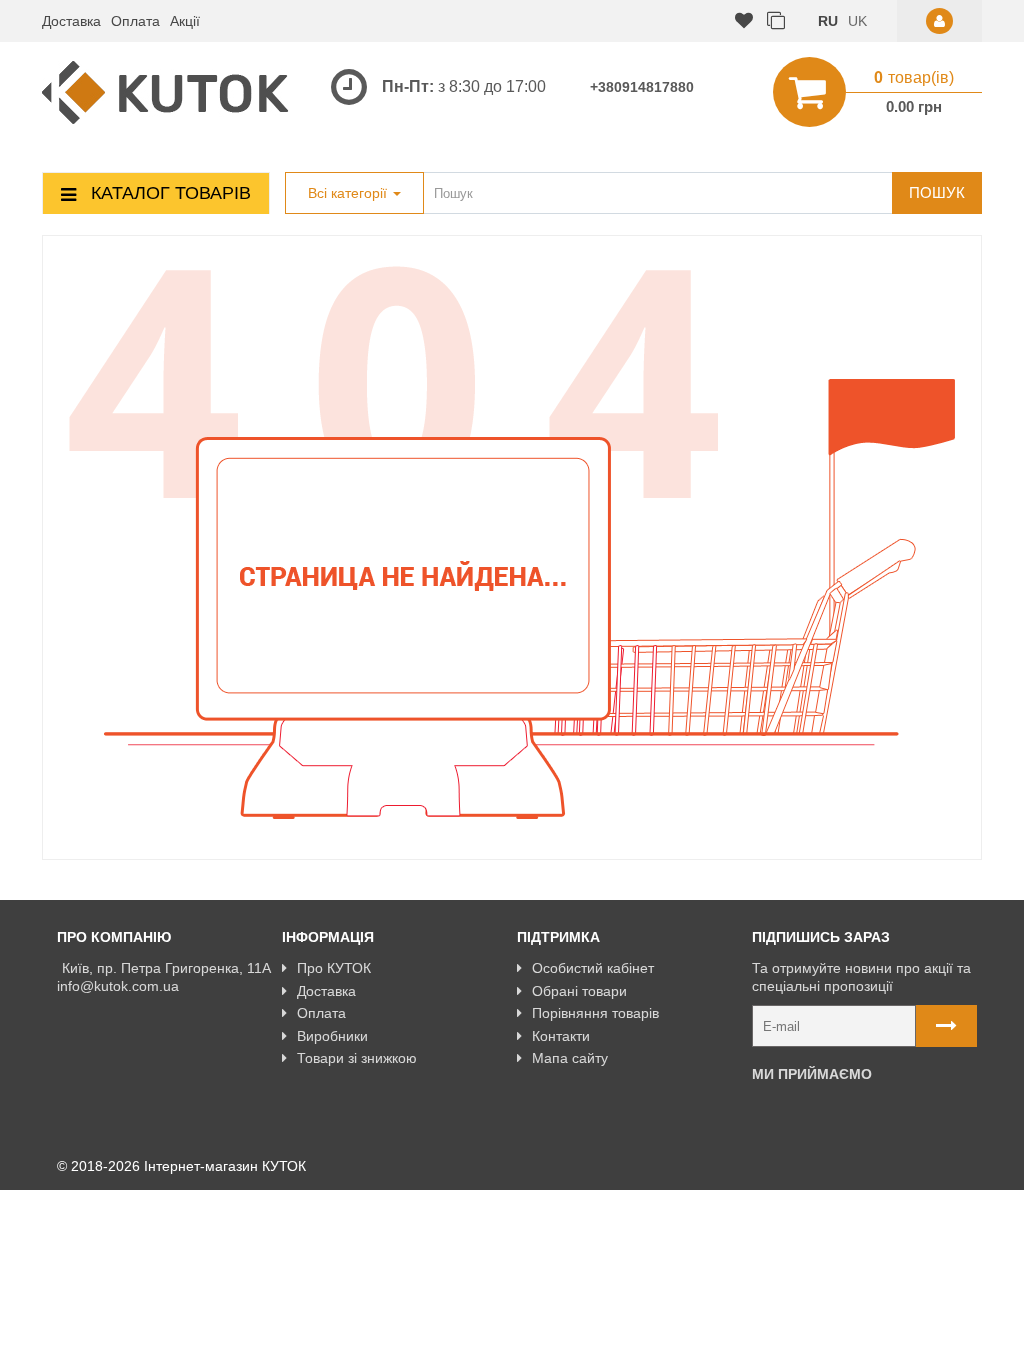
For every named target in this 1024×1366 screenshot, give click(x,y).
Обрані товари (579, 991)
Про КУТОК (334, 968)
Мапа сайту (570, 1058)
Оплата (135, 21)
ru (828, 21)
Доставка (71, 21)
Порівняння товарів (595, 1013)
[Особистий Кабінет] (939, 21)
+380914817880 (642, 87)
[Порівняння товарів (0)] (776, 21)
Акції (185, 21)
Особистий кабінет (593, 968)
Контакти (561, 1036)
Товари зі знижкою (357, 1058)
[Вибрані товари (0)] (744, 21)
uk (857, 21)
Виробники (332, 1036)
